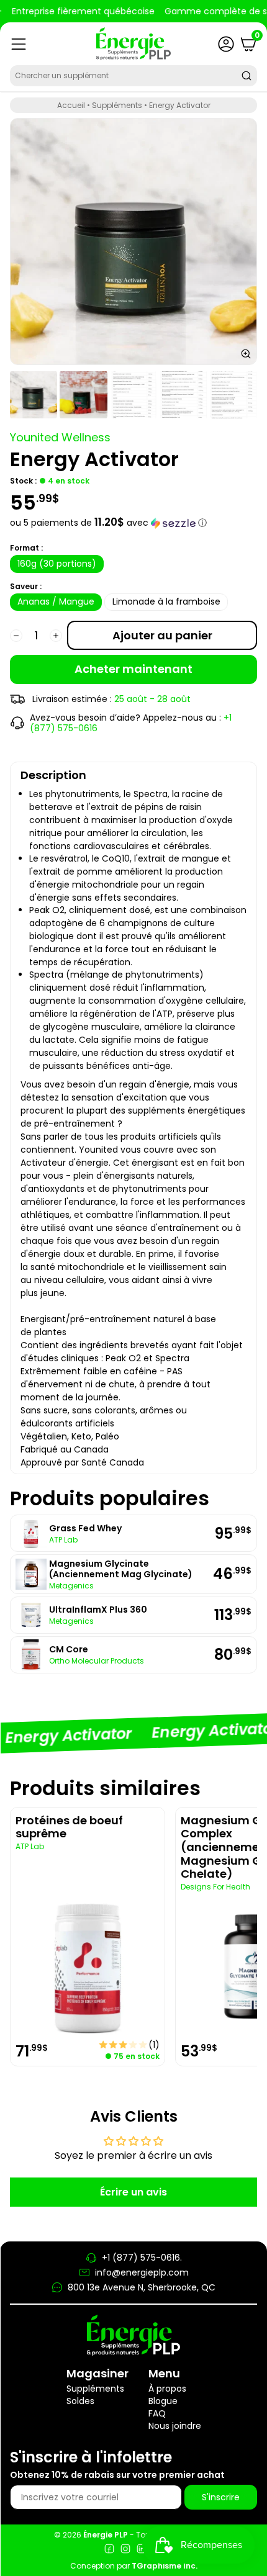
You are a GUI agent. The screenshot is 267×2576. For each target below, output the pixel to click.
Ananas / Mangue (56, 601)
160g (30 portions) (57, 564)
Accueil (71, 105)
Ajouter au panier (162, 635)
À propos (167, 2389)
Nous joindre (175, 2426)
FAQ (157, 2413)
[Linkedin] (142, 2550)
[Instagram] (125, 2550)
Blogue (163, 2401)
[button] (133, 523)
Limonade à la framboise (166, 601)
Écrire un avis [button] (133, 2192)
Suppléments (117, 105)
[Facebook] (109, 2550)
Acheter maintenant (133, 669)
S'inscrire (221, 2497)
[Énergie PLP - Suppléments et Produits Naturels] (133, 44)
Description (53, 775)
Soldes (80, 2401)
